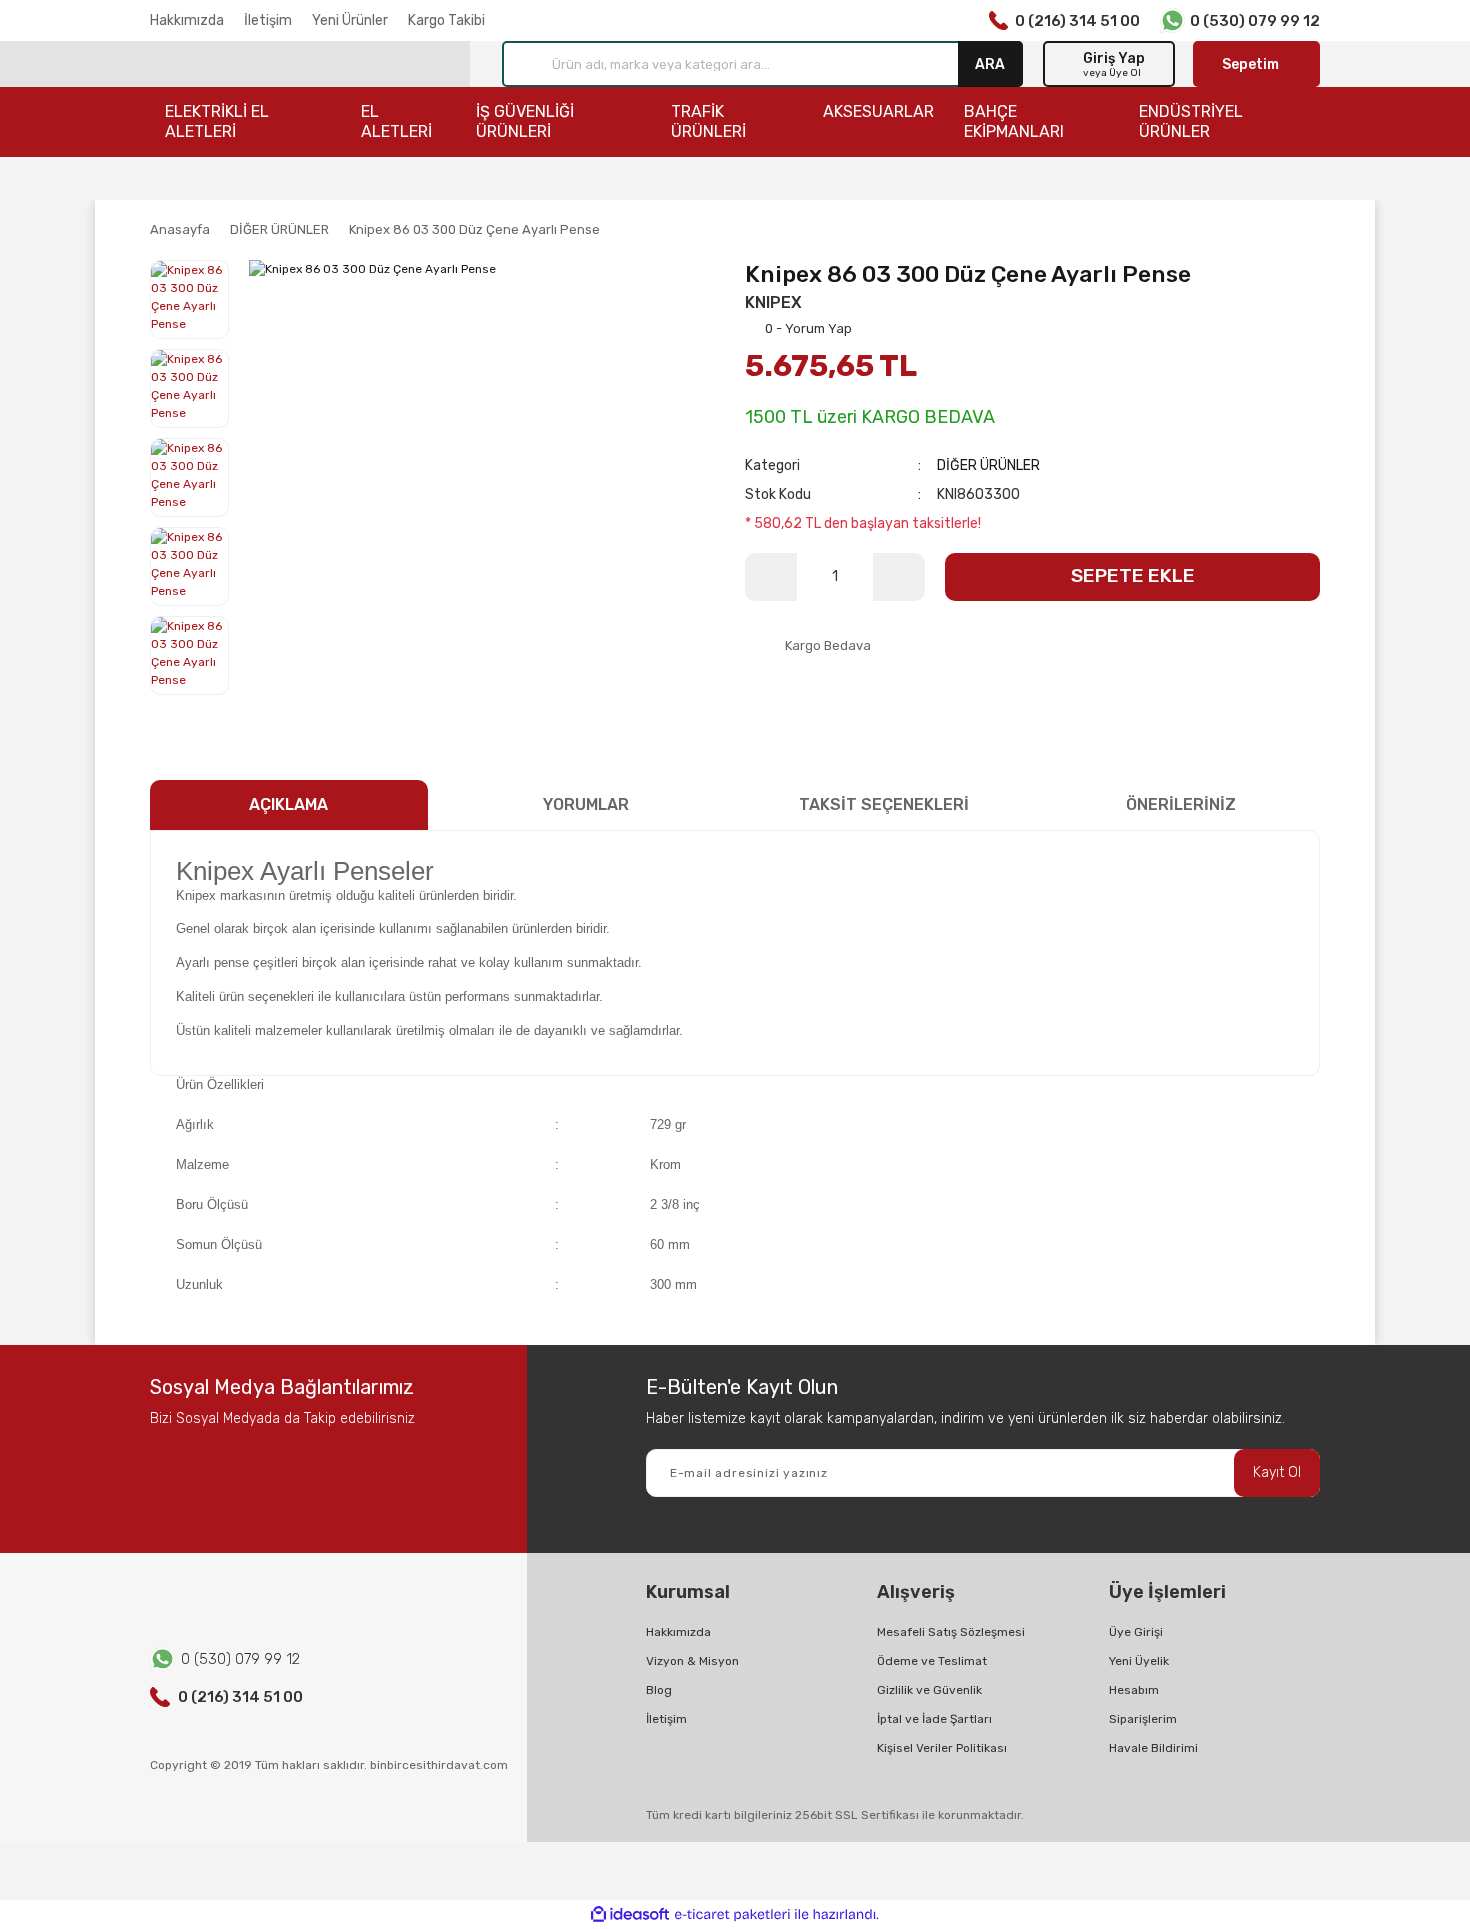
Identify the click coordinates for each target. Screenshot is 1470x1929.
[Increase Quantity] (899, 577)
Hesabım (1134, 1690)
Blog (659, 1690)
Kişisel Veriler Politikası (942, 1748)
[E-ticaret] (732, 1914)
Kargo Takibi (446, 20)
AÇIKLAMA (288, 804)
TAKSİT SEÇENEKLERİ (884, 804)
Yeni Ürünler (350, 20)
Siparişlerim (1143, 1719)
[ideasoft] (630, 1914)
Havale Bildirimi (1153, 1748)
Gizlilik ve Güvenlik (929, 1690)
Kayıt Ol (1277, 1472)
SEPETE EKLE (1133, 575)
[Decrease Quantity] (771, 577)
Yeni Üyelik (1139, 1661)
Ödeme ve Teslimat (932, 1661)
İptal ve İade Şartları (934, 1719)
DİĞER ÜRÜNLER (988, 465)
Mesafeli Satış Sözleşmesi (951, 1632)
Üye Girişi (1136, 1632)
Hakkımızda (187, 20)
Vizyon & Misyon (692, 1661)
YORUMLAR (586, 804)
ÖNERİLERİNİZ (1181, 804)
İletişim (268, 20)
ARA (990, 63)
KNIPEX (773, 302)
